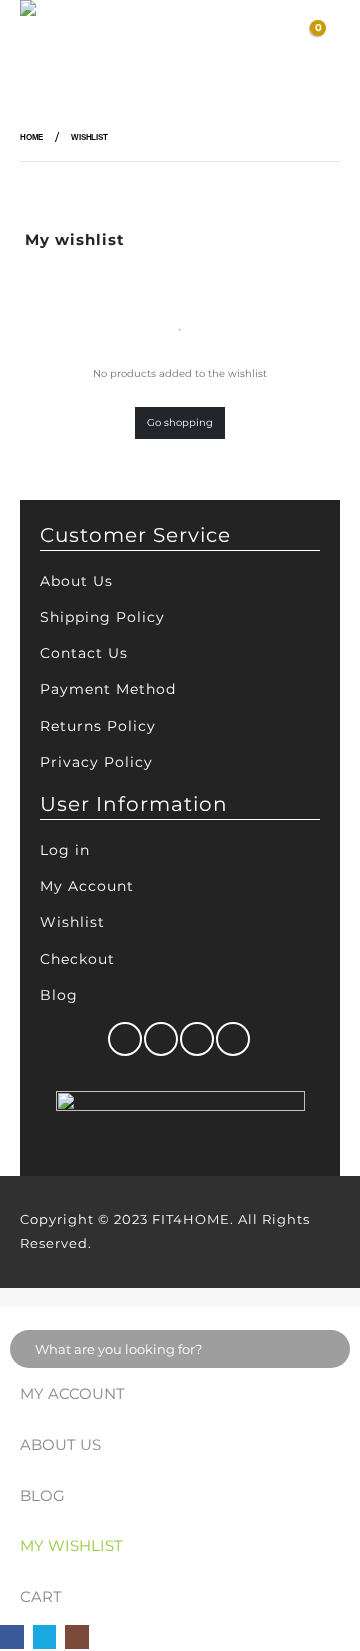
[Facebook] (12, 1637)
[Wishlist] (264, 38)
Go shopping (180, 422)
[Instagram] (77, 1637)
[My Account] (226, 38)
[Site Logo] (70, 37)
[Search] (327, 1348)
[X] (45, 1637)
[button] (161, 38)
